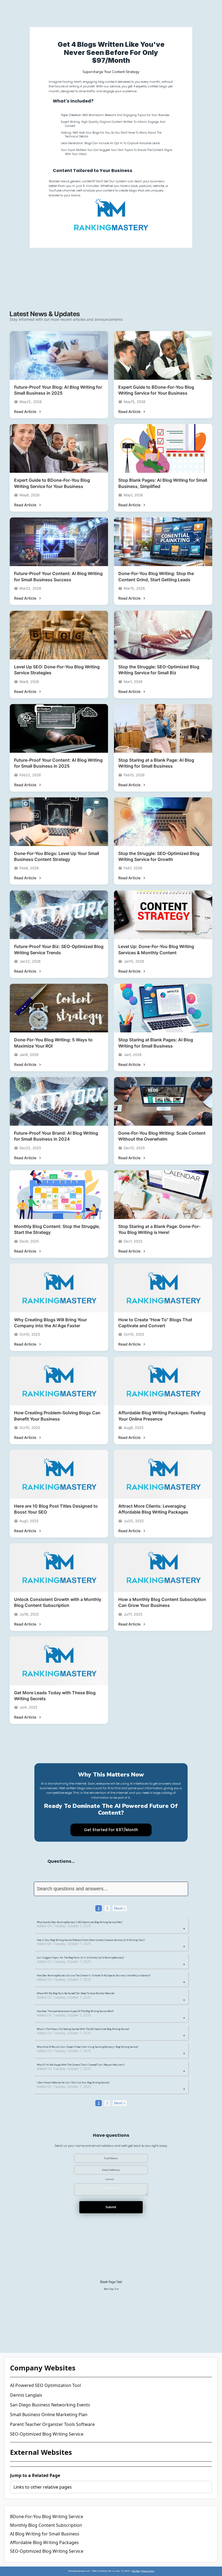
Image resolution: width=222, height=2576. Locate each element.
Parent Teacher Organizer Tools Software (52, 2424)
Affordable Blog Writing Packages (44, 2542)
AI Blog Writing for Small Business (45, 2534)
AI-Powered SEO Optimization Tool (45, 2385)
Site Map (136, 2571)
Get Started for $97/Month (111, 1830)
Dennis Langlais (26, 2395)
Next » (120, 1908)
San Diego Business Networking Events (50, 2405)
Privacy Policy (148, 2571)
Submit (111, 2207)
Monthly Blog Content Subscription (46, 2525)
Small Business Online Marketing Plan (49, 2415)
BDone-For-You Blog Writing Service (47, 2516)
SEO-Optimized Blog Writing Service (47, 2434)
